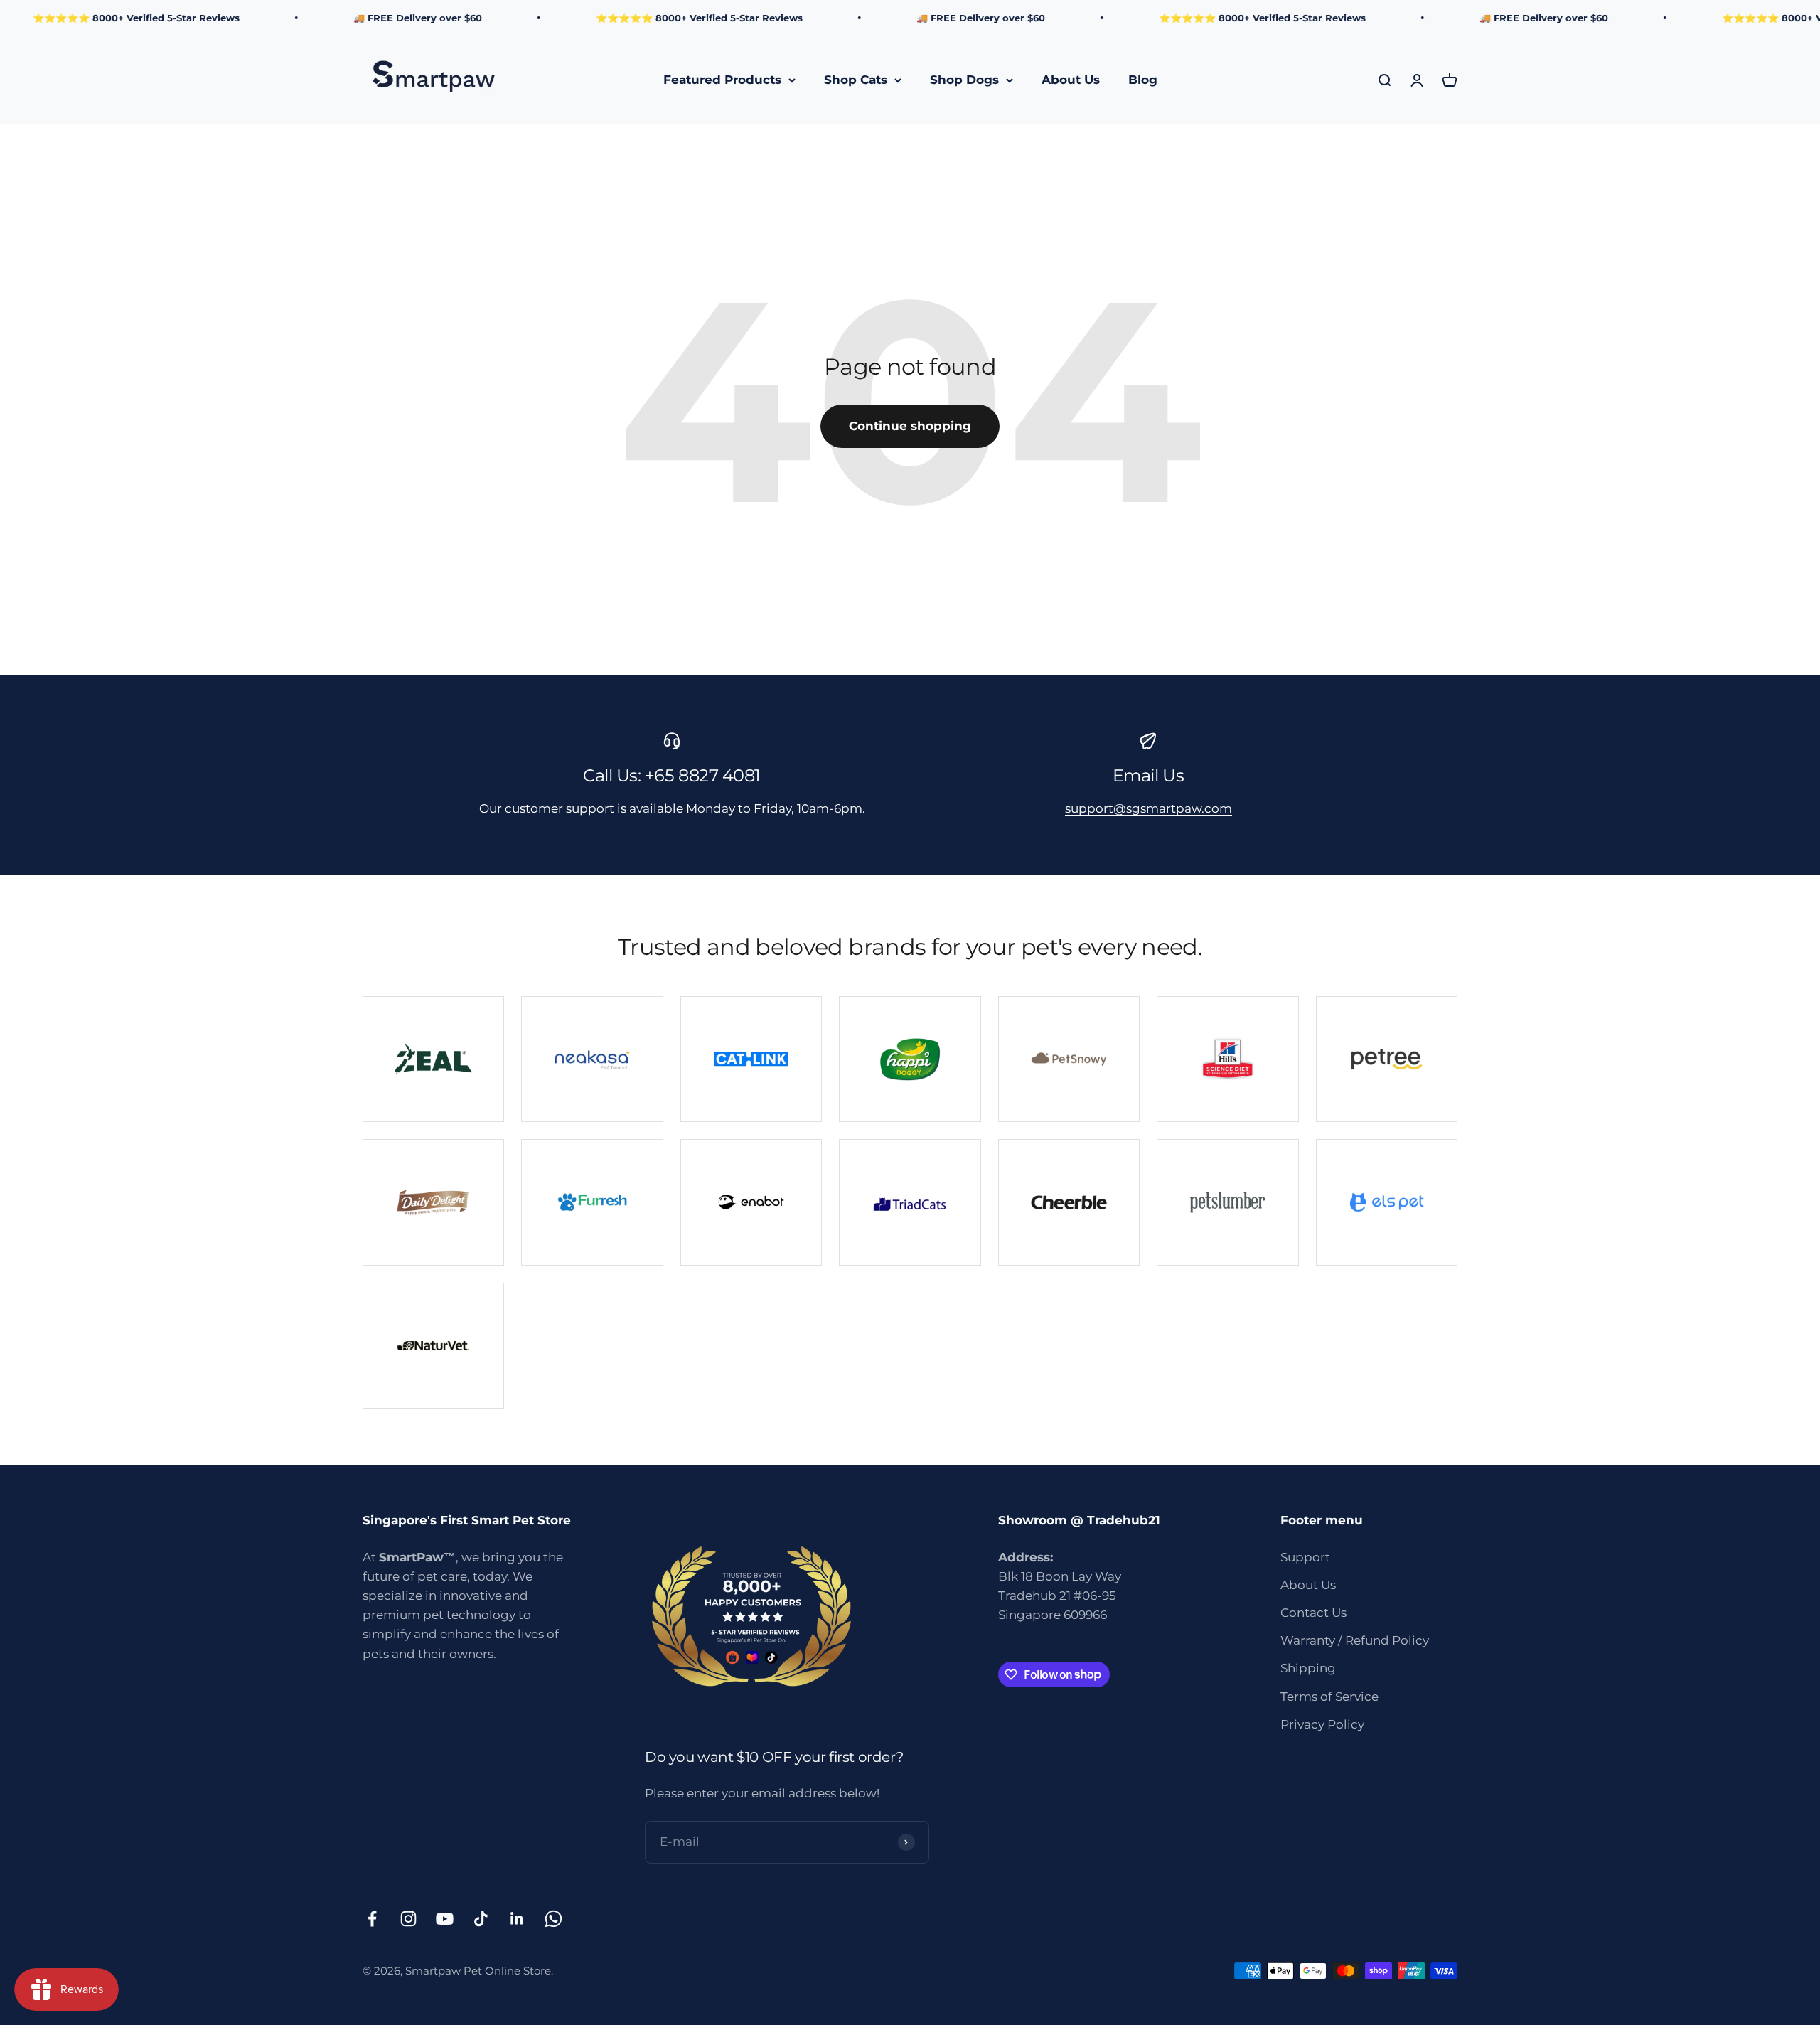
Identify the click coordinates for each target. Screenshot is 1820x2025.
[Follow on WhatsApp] (553, 1919)
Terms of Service (1329, 1697)
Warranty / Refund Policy (1355, 1640)
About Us (1071, 80)
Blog (1143, 80)
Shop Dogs (964, 80)
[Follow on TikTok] (481, 1919)
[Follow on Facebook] (372, 1919)
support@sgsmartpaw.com (1149, 808)
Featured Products (722, 80)
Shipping (1308, 1668)
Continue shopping (910, 426)
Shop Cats (856, 80)
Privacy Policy (1322, 1724)
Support (1305, 1557)
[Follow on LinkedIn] (517, 1919)
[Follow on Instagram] (408, 1919)
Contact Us (1313, 1613)
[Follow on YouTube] (445, 1919)
